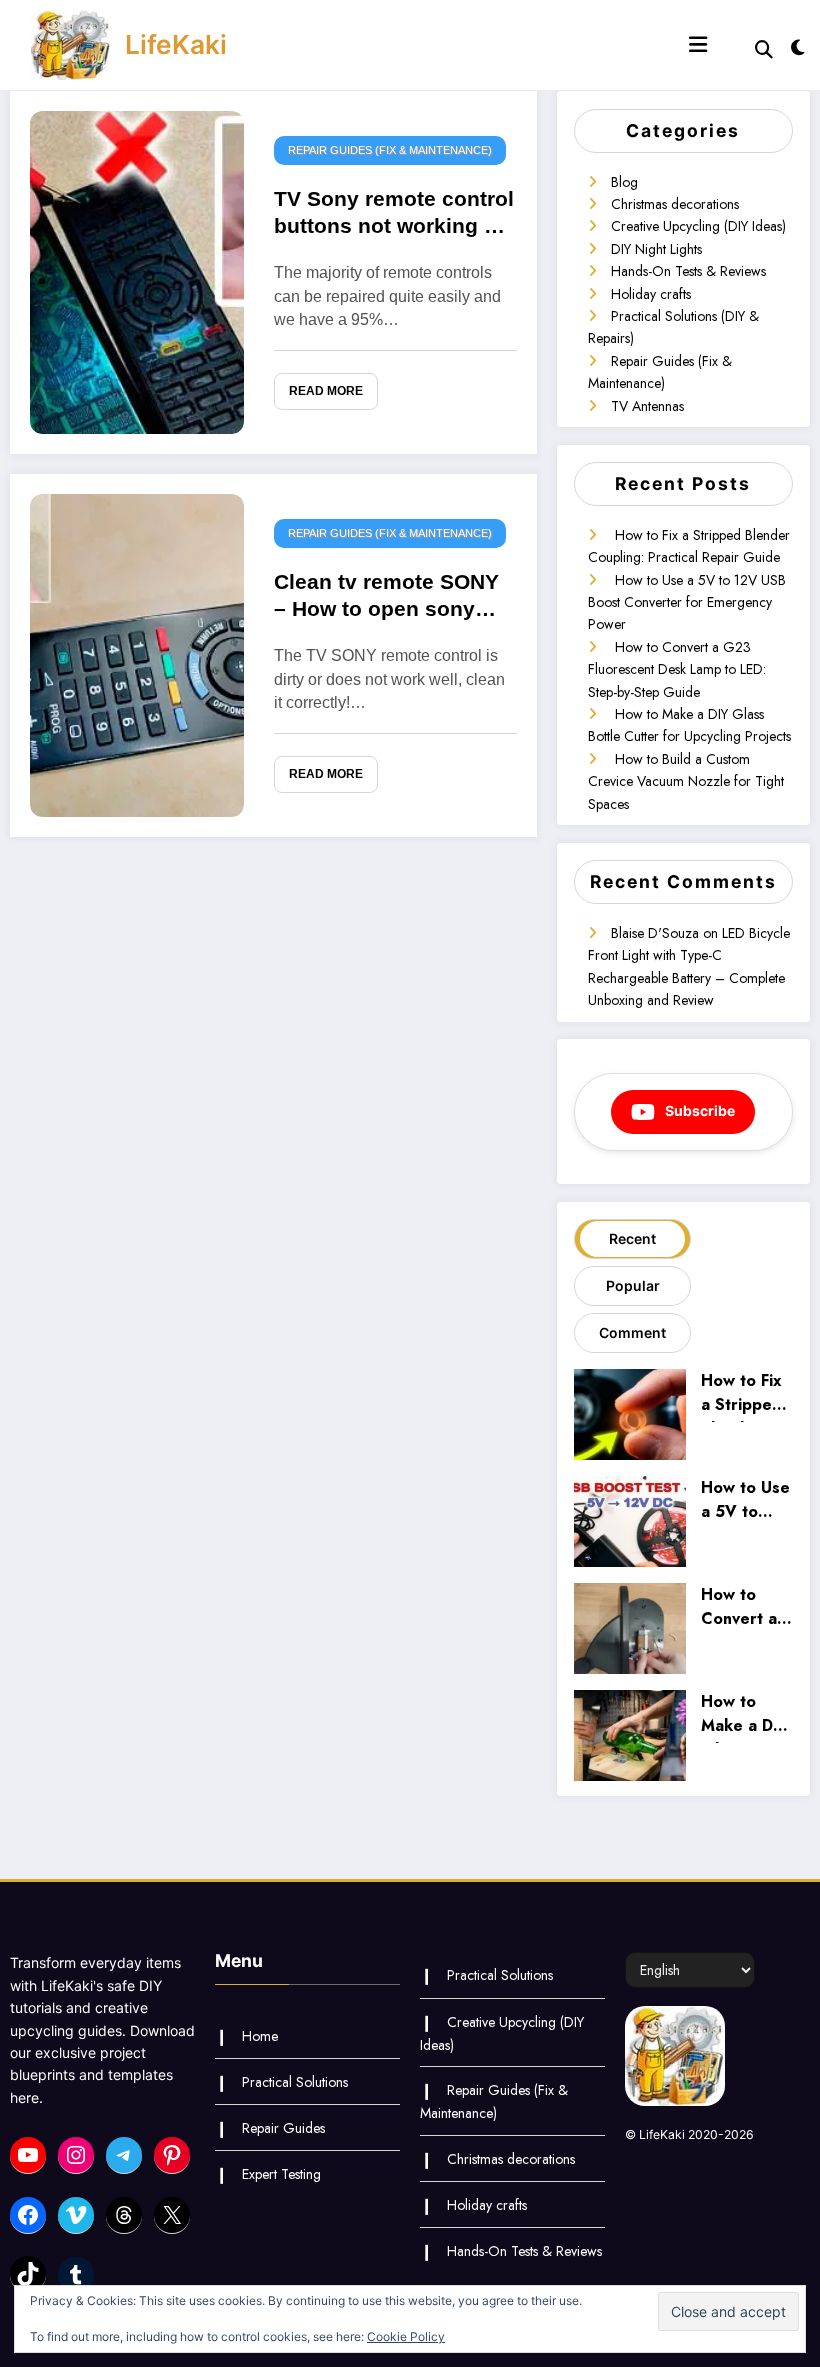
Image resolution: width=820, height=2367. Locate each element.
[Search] (764, 49)
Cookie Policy (406, 2336)
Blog (624, 182)
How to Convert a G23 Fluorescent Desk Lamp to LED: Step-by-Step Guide (677, 669)
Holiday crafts (651, 294)
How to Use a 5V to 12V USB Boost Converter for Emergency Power (687, 602)
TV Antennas (647, 406)
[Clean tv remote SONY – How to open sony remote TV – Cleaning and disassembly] (137, 654)
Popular (633, 1285)
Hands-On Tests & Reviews (688, 271)
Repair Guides (283, 2128)
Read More (326, 391)
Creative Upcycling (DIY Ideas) (698, 226)
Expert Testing (281, 2174)
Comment (632, 1332)
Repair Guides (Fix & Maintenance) (390, 150)
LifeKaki (176, 44)
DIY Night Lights (656, 249)
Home (260, 2036)
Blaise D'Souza (655, 933)
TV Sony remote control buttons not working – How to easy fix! (394, 216)
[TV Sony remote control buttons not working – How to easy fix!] (137, 271)
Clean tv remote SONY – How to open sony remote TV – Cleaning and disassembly (386, 599)
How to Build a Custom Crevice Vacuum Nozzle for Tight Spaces (686, 781)
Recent (632, 1238)
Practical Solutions (295, 2082)
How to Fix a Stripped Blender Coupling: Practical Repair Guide (741, 1395)
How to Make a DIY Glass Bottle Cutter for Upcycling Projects (744, 1716)
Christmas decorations (675, 204)
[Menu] (698, 45)
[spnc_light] (797, 47)
